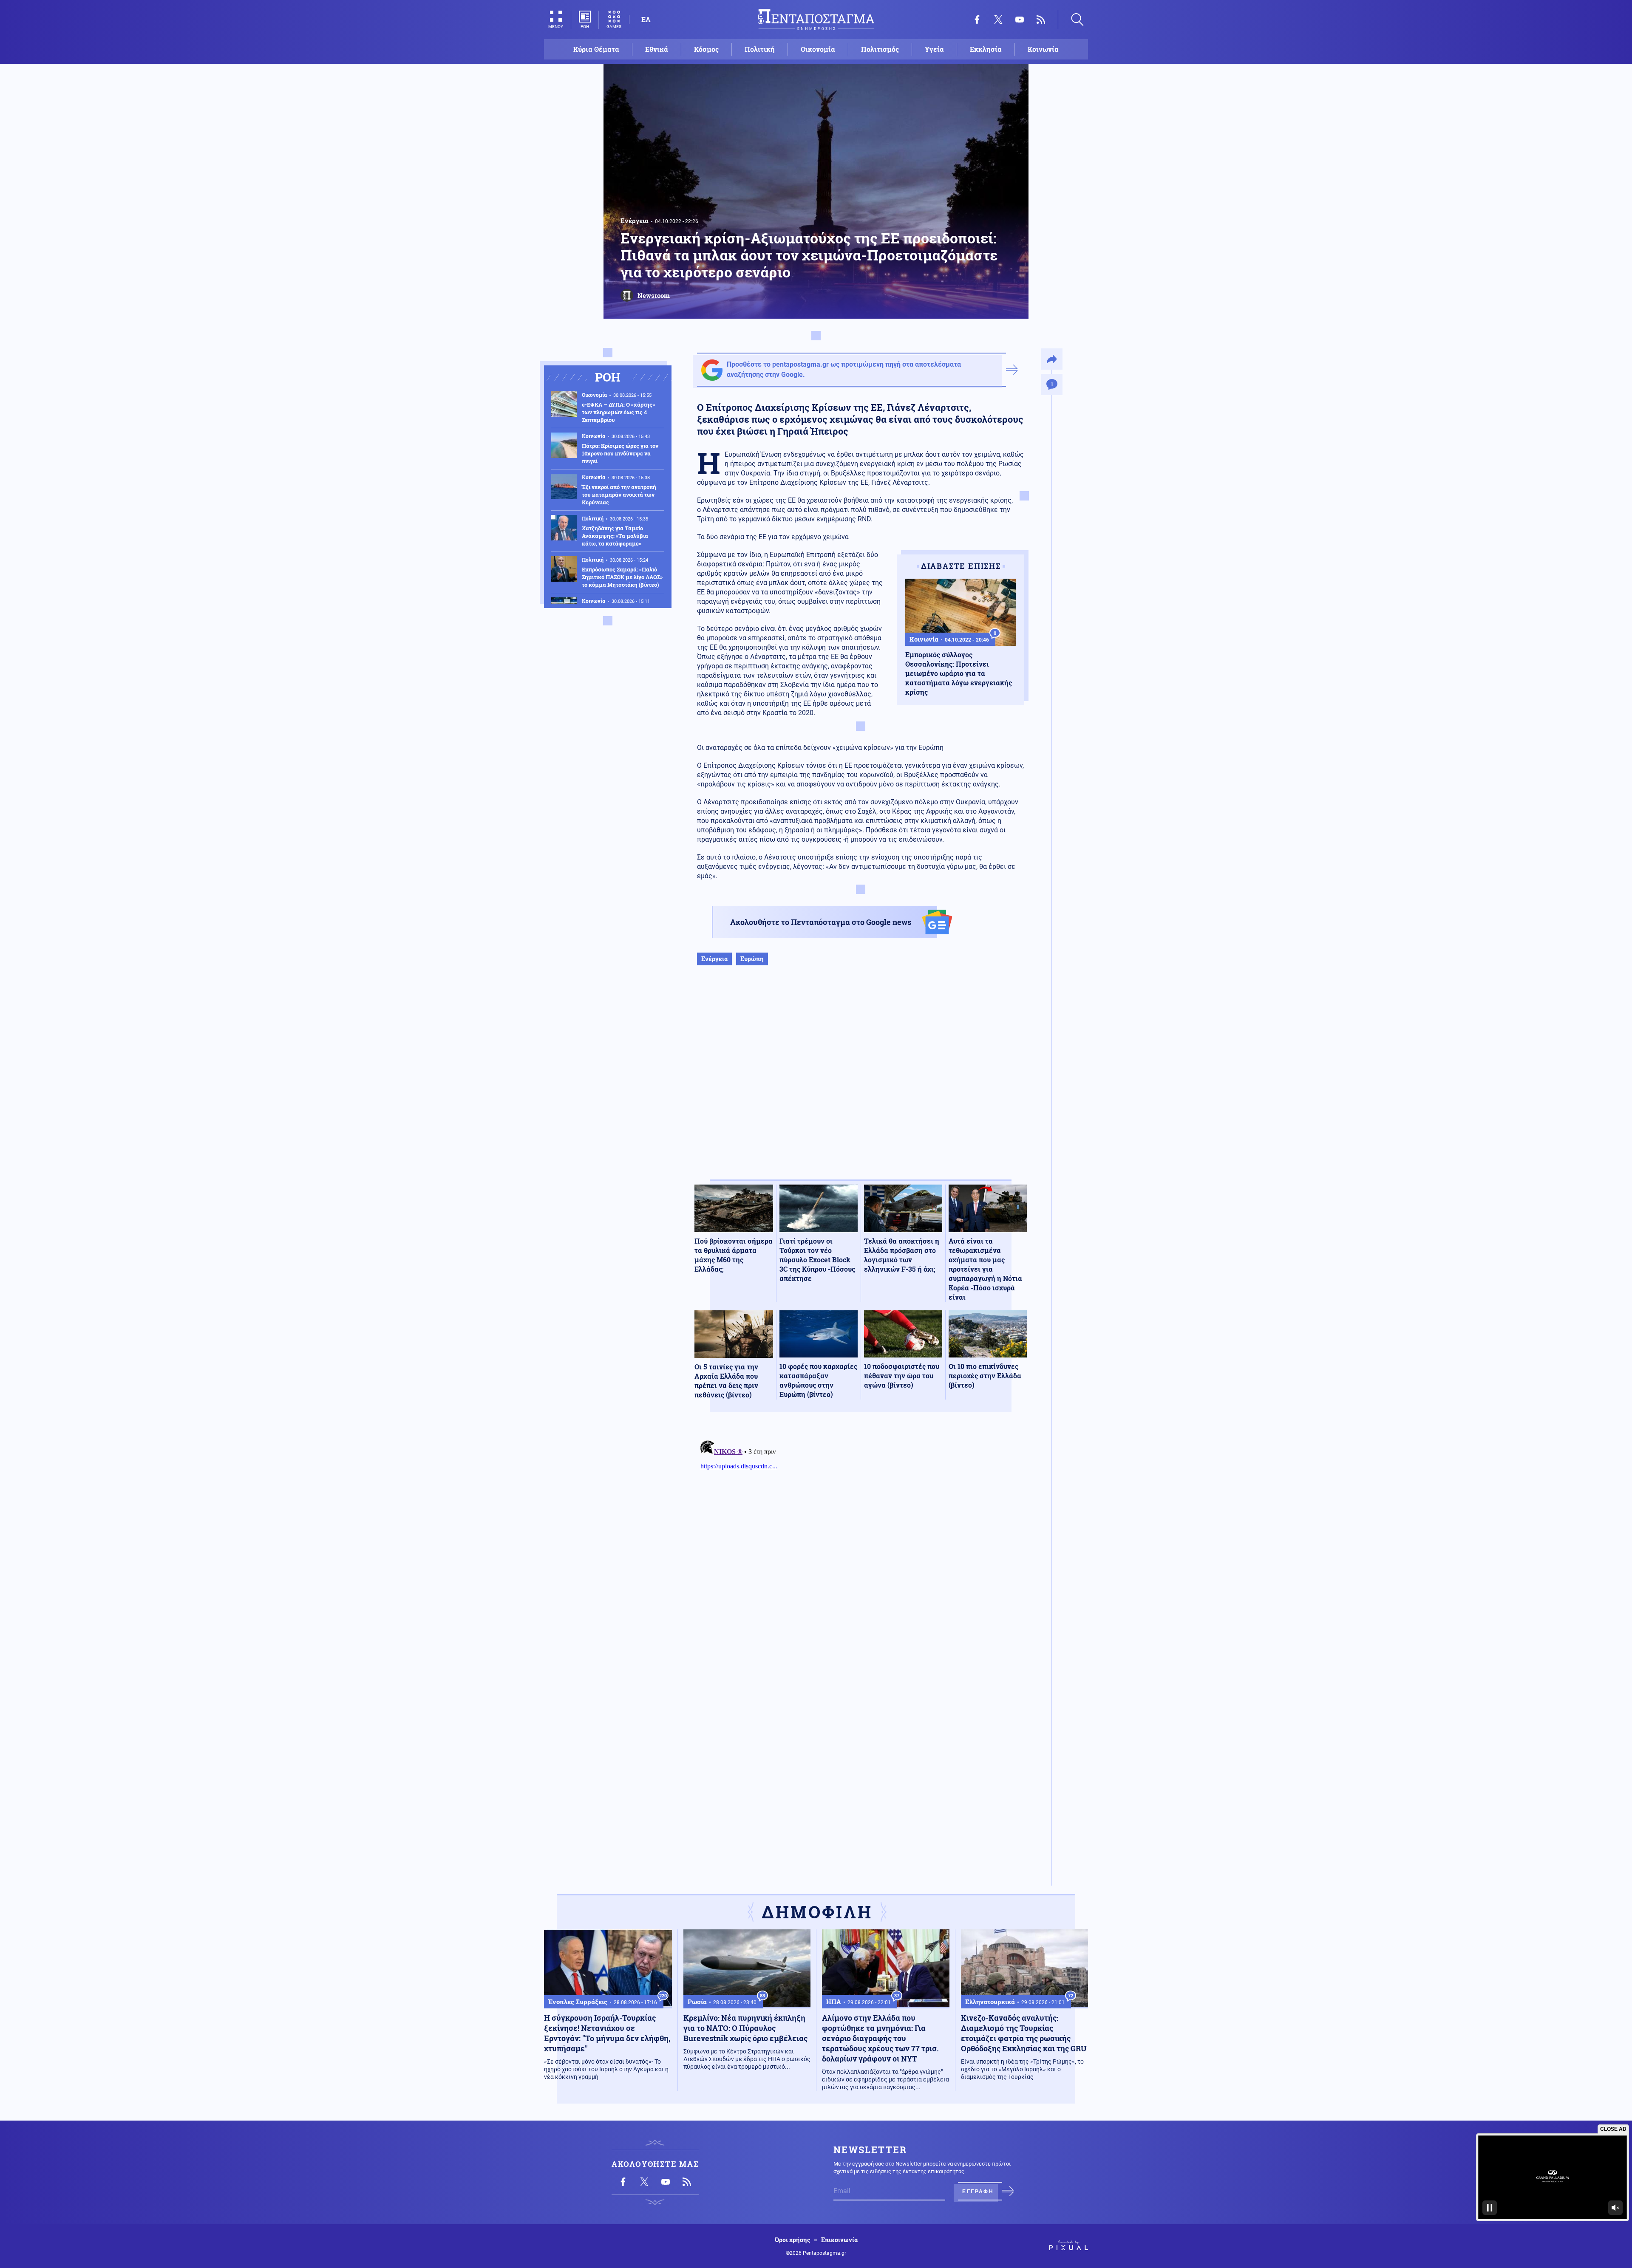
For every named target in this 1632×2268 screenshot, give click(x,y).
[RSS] (1041, 20)
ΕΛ (646, 19)
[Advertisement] (861, 1081)
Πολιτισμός (880, 49)
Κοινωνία (1043, 49)
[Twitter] (998, 20)
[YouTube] (1020, 20)
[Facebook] (977, 20)
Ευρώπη (752, 959)
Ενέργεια (635, 221)
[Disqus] (861, 1543)
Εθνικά (657, 49)
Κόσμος (706, 49)
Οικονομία (818, 49)
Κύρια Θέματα (596, 49)
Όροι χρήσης (792, 2240)
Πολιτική (760, 49)
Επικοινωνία (839, 2240)
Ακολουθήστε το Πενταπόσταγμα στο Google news (821, 922)
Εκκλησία (986, 49)
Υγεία (934, 49)
